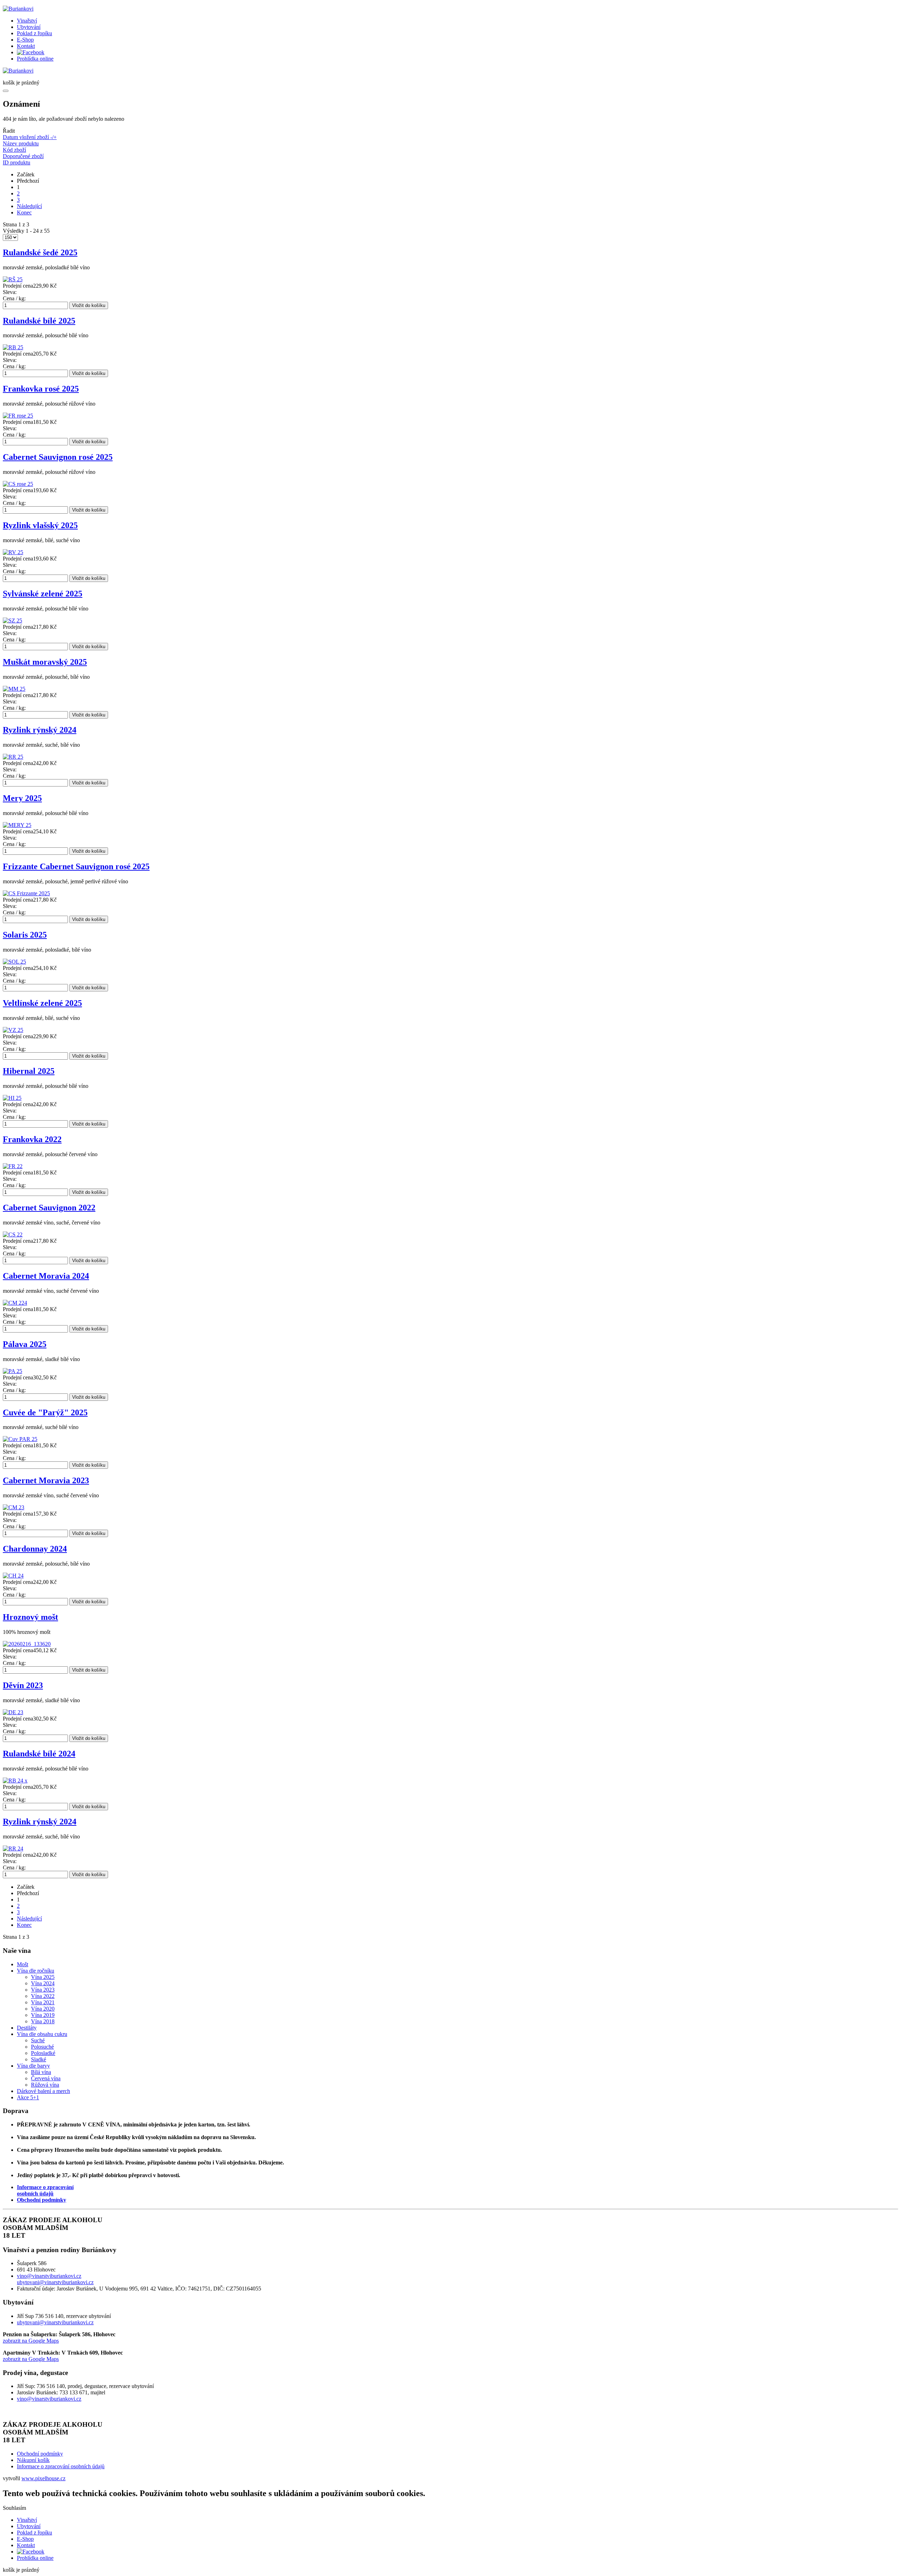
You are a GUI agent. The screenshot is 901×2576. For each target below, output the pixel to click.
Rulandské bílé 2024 (39, 1754)
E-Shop (25, 40)
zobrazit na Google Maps (31, 2341)
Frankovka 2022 (32, 1139)
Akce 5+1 (28, 2097)
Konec (24, 212)
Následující (29, 206)
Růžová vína (45, 2085)
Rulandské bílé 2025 (39, 321)
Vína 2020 (43, 2009)
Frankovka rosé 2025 (41, 389)
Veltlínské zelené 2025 (42, 1003)
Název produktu (21, 143)
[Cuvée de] (20, 1439)
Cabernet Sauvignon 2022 (49, 1208)
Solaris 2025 (25, 935)
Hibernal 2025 (29, 1071)
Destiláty (27, 2028)
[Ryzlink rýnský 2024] (13, 757)
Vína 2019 (43, 2015)
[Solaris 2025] (14, 962)
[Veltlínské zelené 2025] (13, 1030)
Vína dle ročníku (36, 1971)
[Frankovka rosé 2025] (18, 416)
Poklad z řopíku (34, 33)
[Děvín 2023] (13, 1712)
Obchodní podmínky (42, 2200)
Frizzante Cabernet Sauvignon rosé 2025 (76, 866)
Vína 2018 (43, 2021)
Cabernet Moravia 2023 (46, 1480)
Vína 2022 (43, 1996)
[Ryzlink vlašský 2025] (13, 552)
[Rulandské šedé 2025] (13, 279)
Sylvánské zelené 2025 (43, 594)
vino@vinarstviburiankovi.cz (49, 2276)
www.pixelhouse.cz (43, 2478)
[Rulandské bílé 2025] (13, 347)
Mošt (23, 1964)
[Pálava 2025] (12, 1371)
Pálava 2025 (25, 1344)
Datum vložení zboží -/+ (30, 137)
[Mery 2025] (17, 825)
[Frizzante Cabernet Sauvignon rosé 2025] (26, 893)
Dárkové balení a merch (43, 2091)
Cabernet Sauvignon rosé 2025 (58, 457)
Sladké (39, 2059)
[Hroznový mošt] (27, 1644)
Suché (38, 2040)
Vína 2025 (43, 1977)
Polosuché (42, 2047)
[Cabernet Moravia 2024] (15, 1303)
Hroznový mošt (30, 1617)
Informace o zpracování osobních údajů (61, 2466)
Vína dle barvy (33, 2066)
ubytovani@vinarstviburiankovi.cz (55, 2282)
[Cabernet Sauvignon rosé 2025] (18, 484)
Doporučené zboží (23, 156)
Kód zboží (14, 150)
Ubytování (29, 27)
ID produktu (17, 162)
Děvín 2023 (23, 1685)
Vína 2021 (43, 2002)
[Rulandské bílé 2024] (15, 1781)
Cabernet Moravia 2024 (46, 1276)
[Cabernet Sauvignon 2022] (13, 1234)
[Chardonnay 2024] (13, 1576)
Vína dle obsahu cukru (42, 2034)
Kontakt (26, 46)
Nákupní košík (33, 2460)
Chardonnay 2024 (35, 1549)
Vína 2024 (43, 1983)
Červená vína (46, 2078)
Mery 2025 (22, 798)
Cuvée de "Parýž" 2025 (45, 1412)
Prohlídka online (35, 59)
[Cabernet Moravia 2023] (14, 1507)
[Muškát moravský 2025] (14, 689)
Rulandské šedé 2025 (40, 252)
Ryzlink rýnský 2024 (40, 730)
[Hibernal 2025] (12, 1098)
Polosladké (43, 2053)
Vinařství (27, 21)
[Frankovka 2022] (13, 1166)
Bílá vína (41, 2072)
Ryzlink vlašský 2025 (40, 525)
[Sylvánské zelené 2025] (12, 621)
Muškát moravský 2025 (45, 662)
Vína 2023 (43, 1990)
